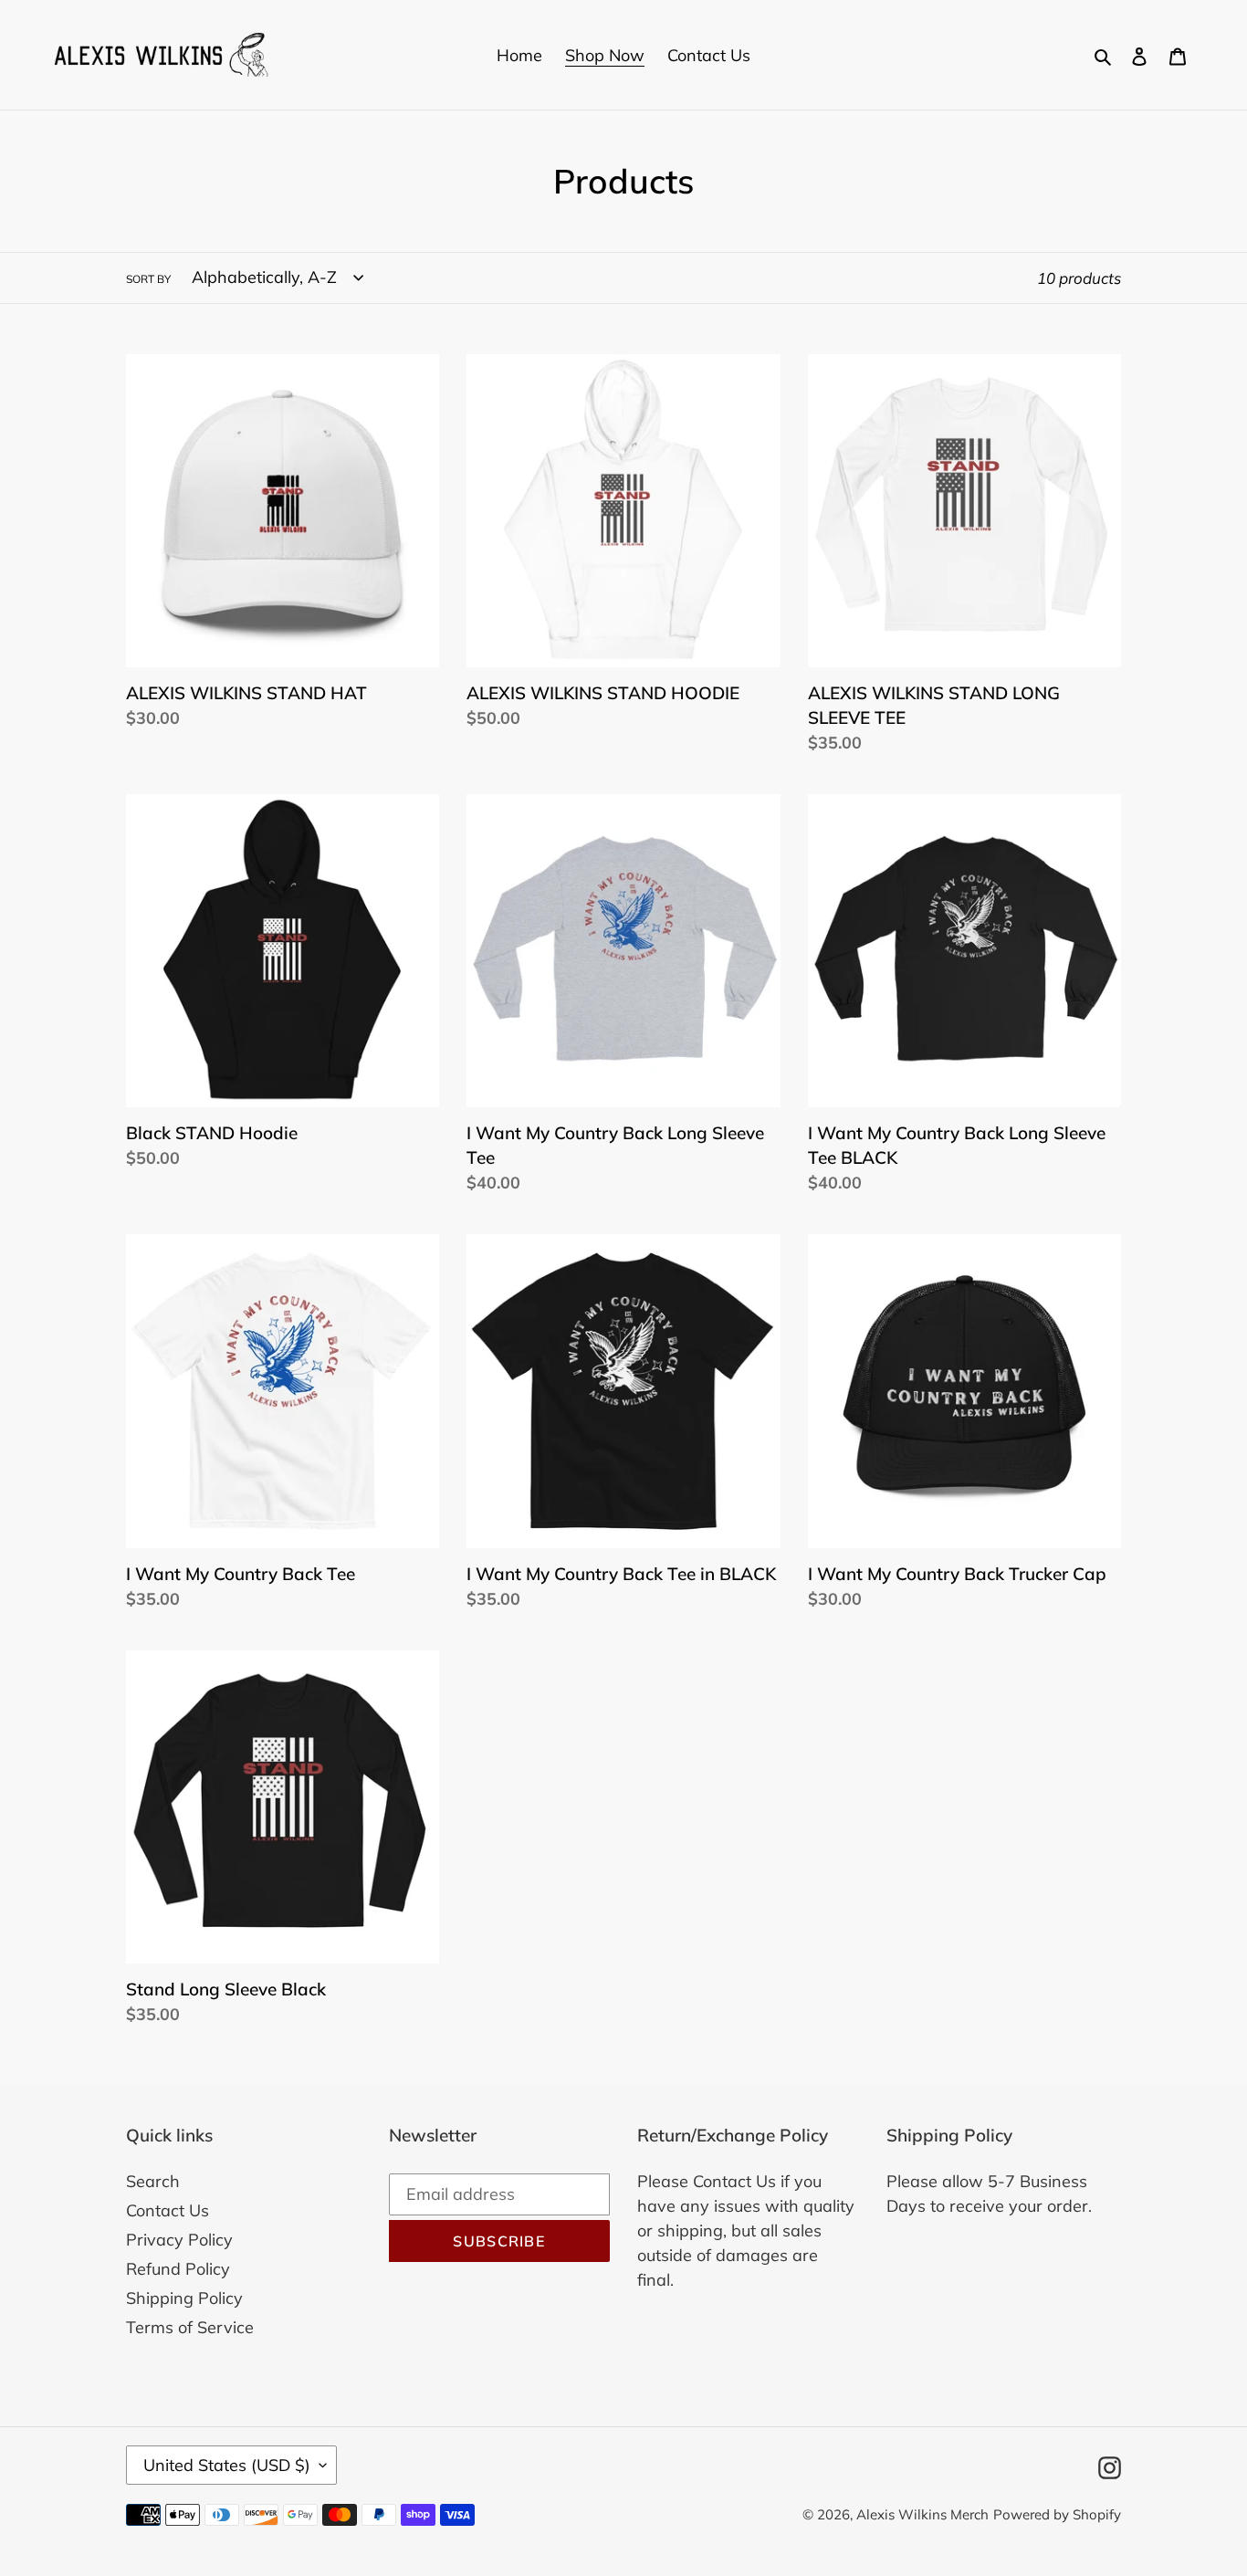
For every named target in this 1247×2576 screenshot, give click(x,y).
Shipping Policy (184, 2298)
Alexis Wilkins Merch (922, 2514)
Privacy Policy (179, 2240)
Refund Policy (178, 2269)
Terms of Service (190, 2327)
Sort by (148, 279)
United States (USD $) (227, 2465)
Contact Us (168, 2210)
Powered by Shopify (1057, 2514)
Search (153, 2181)
